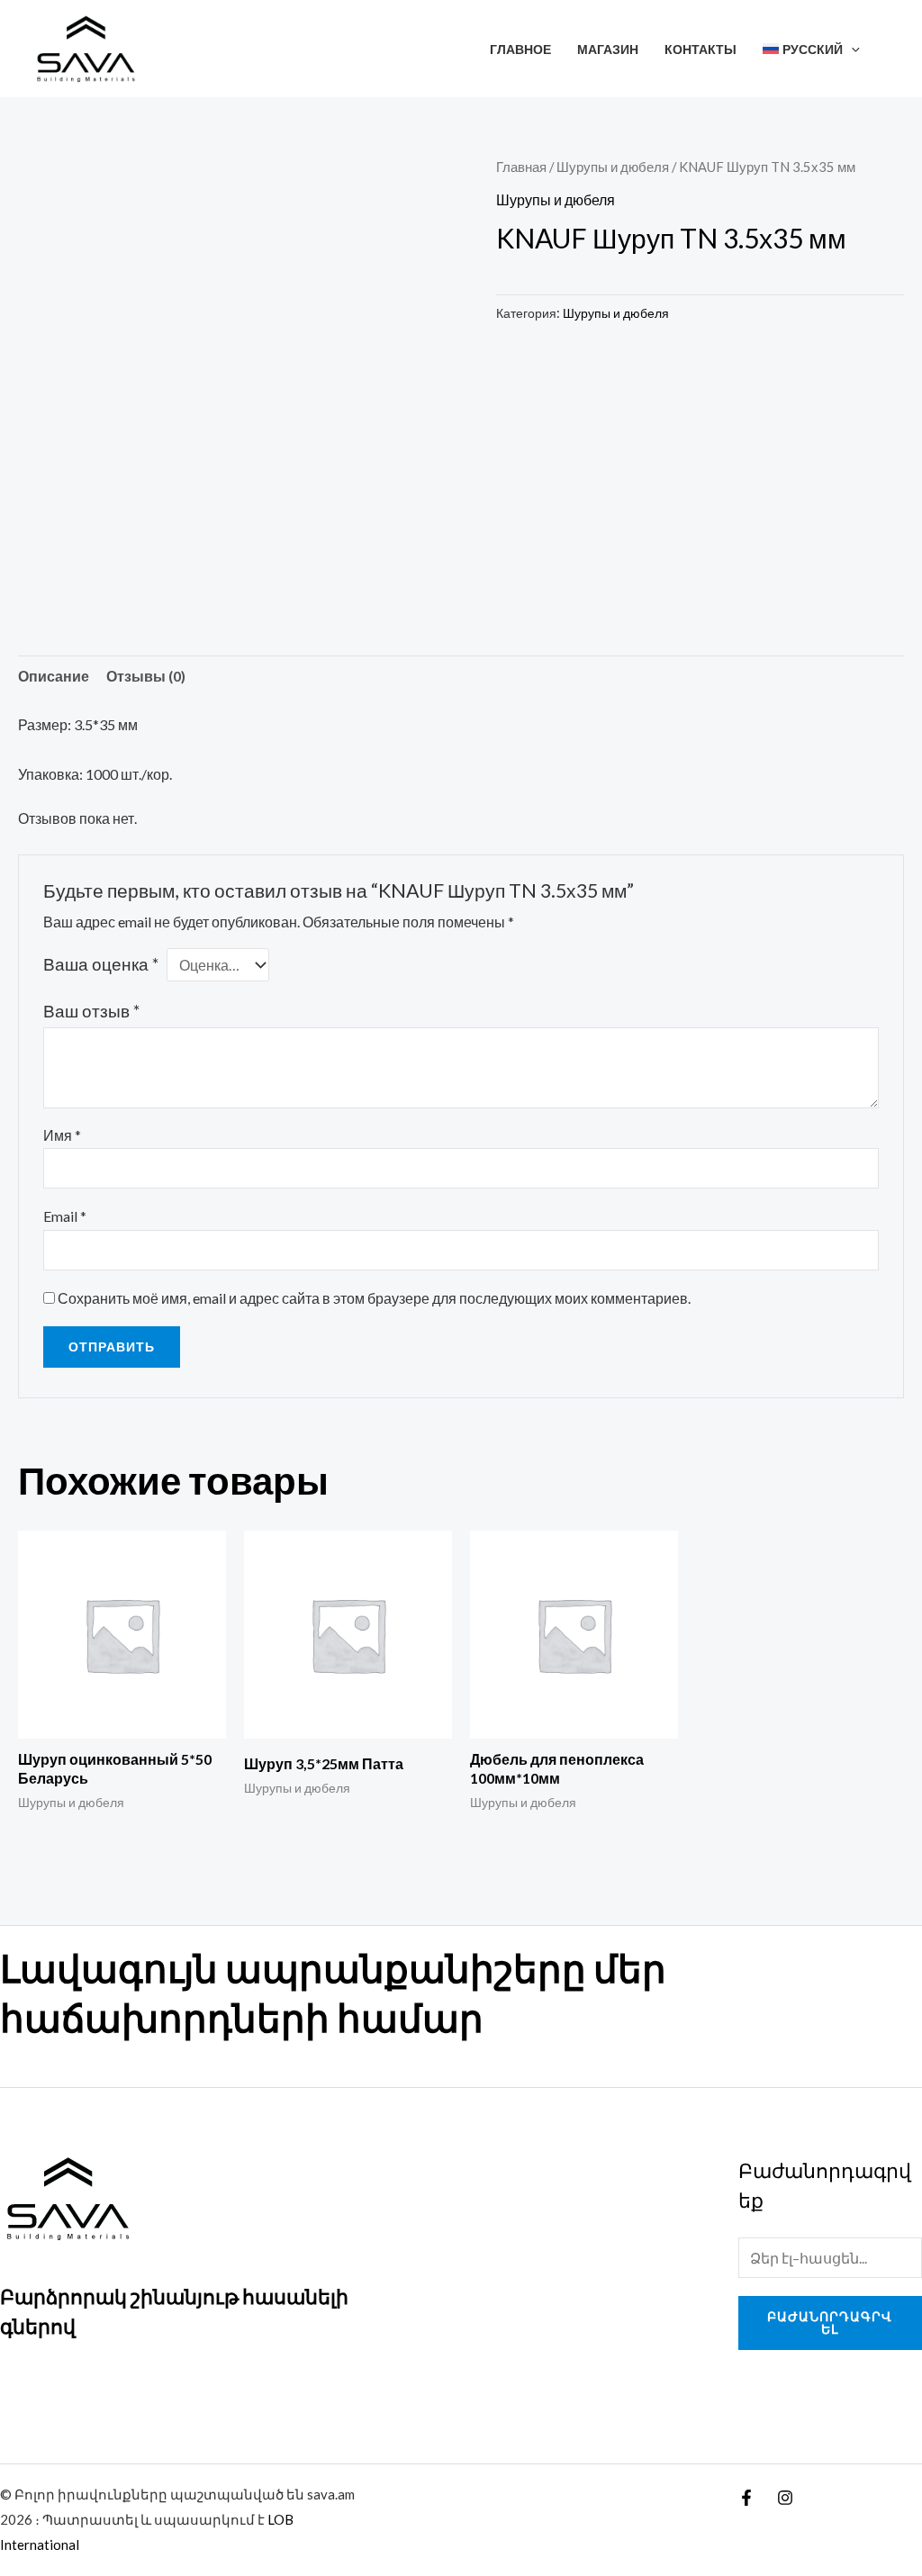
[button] (851, 49)
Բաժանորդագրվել (830, 2323)
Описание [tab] (54, 676)
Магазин (608, 49)
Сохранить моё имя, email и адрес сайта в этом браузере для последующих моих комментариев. (374, 1298)
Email (65, 1216)
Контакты (701, 49)
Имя (62, 1135)
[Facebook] (746, 2498)
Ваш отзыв (91, 1011)
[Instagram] (785, 2498)
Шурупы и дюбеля (613, 167)
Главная (521, 167)
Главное (520, 49)
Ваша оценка (101, 964)
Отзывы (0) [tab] (146, 676)
